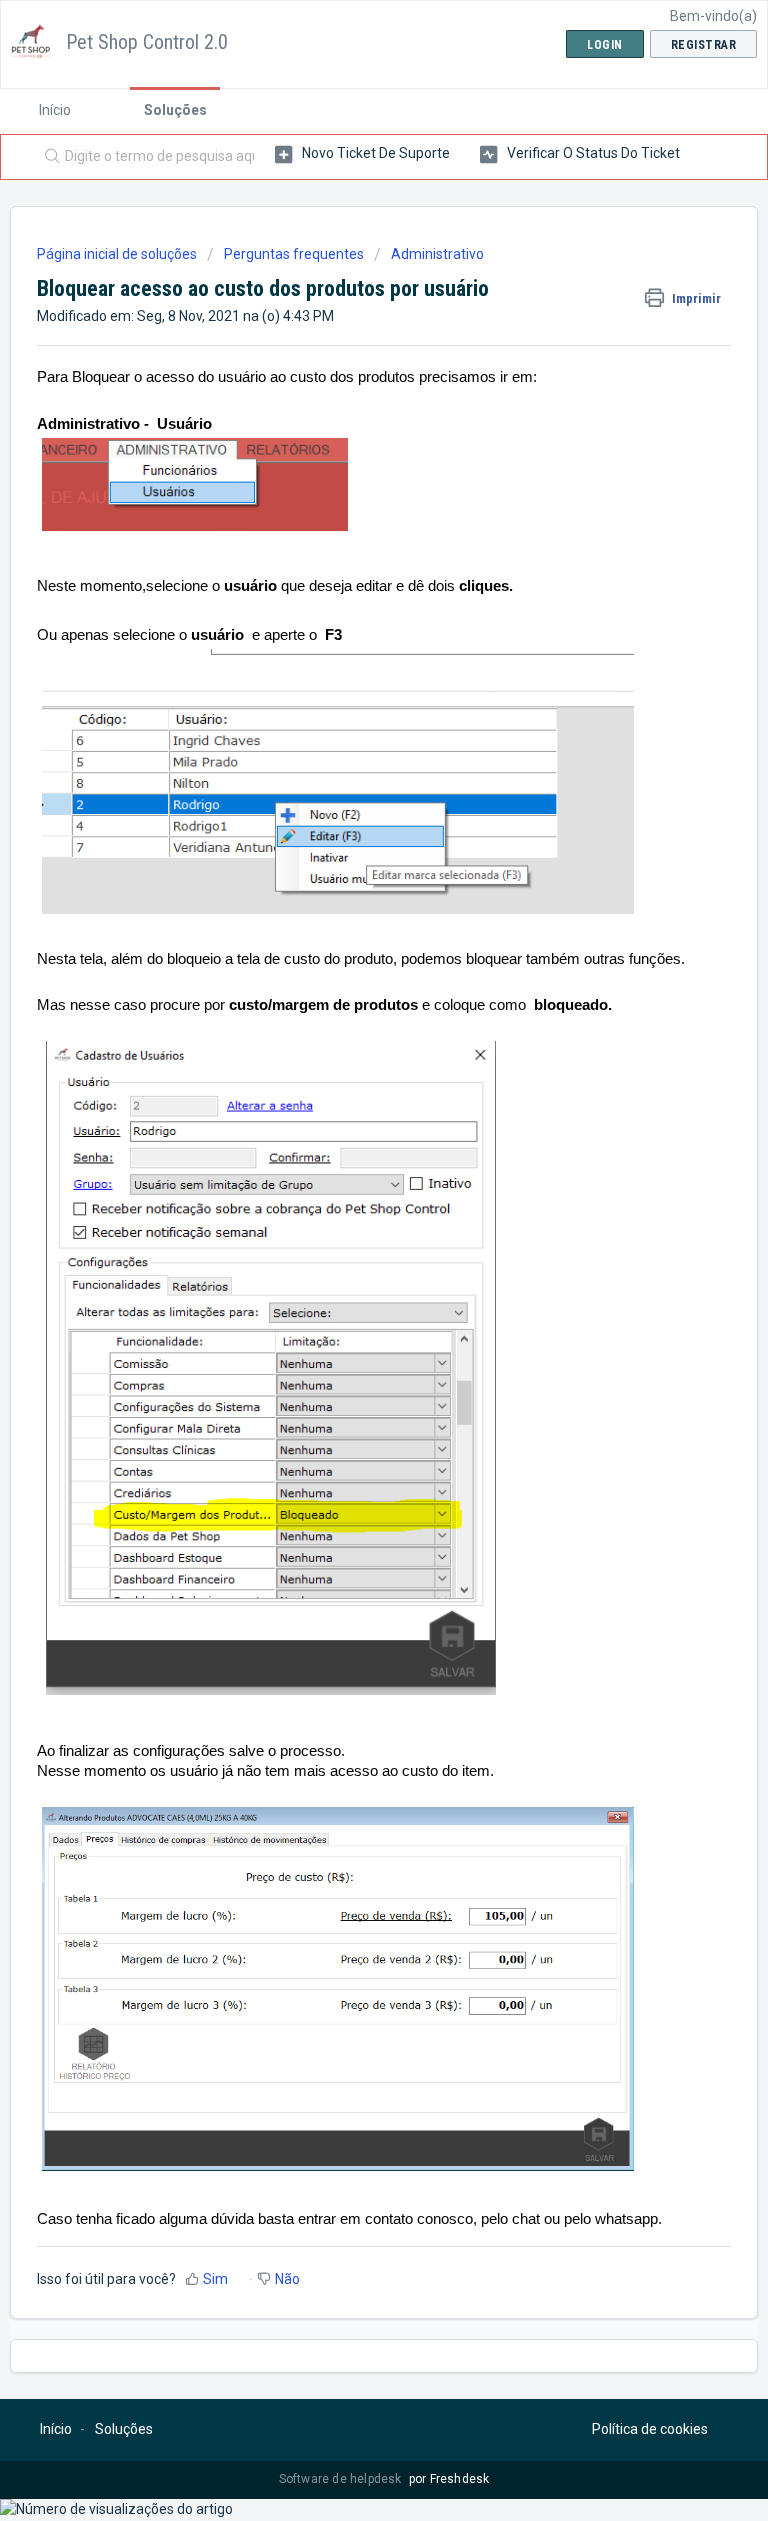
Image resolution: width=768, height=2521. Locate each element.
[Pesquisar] (48, 157)
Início (55, 110)
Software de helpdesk (342, 2479)
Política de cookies (650, 2429)
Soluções (175, 110)
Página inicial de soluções (118, 254)
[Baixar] (347, 1276)
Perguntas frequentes (294, 254)
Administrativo (437, 254)
